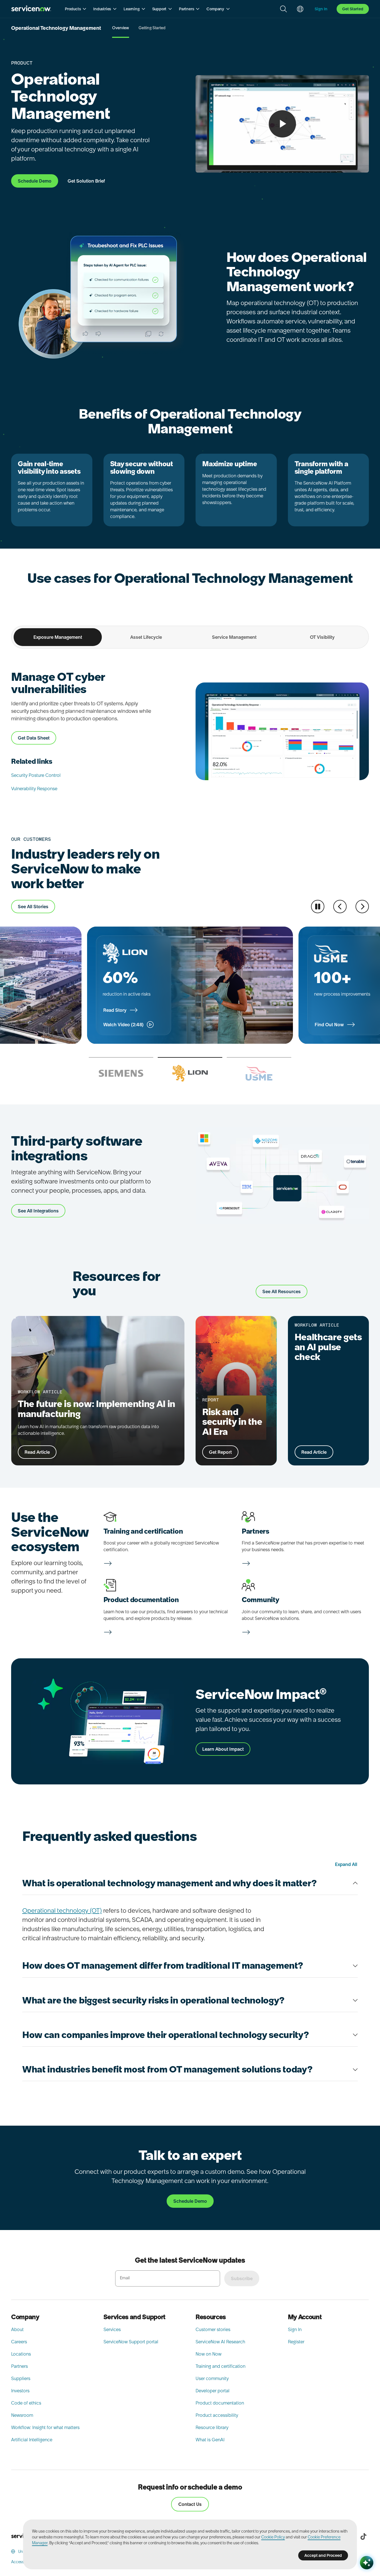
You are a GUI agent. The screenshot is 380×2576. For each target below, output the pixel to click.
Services (112, 2329)
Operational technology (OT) (62, 1910)
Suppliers (21, 2378)
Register (296, 2342)
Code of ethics (26, 2403)
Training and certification (220, 2366)
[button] (76, 9)
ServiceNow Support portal (131, 2342)
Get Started (353, 9)
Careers (19, 2342)
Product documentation (220, 2403)
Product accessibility (217, 2415)
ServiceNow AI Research (220, 2342)
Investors (20, 2391)
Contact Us (190, 2504)
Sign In (295, 2329)
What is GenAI (210, 2440)
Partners (19, 2366)
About (17, 2329)
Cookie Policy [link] (273, 2537)
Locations (21, 2354)
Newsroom (22, 2415)
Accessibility (22, 2562)
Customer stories (213, 2329)
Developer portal (213, 2391)
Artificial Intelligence (32, 2440)
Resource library (212, 2427)
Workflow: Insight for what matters (45, 2427)
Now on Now (208, 2354)
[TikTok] (363, 2536)
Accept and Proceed (323, 2555)
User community (212, 2378)
